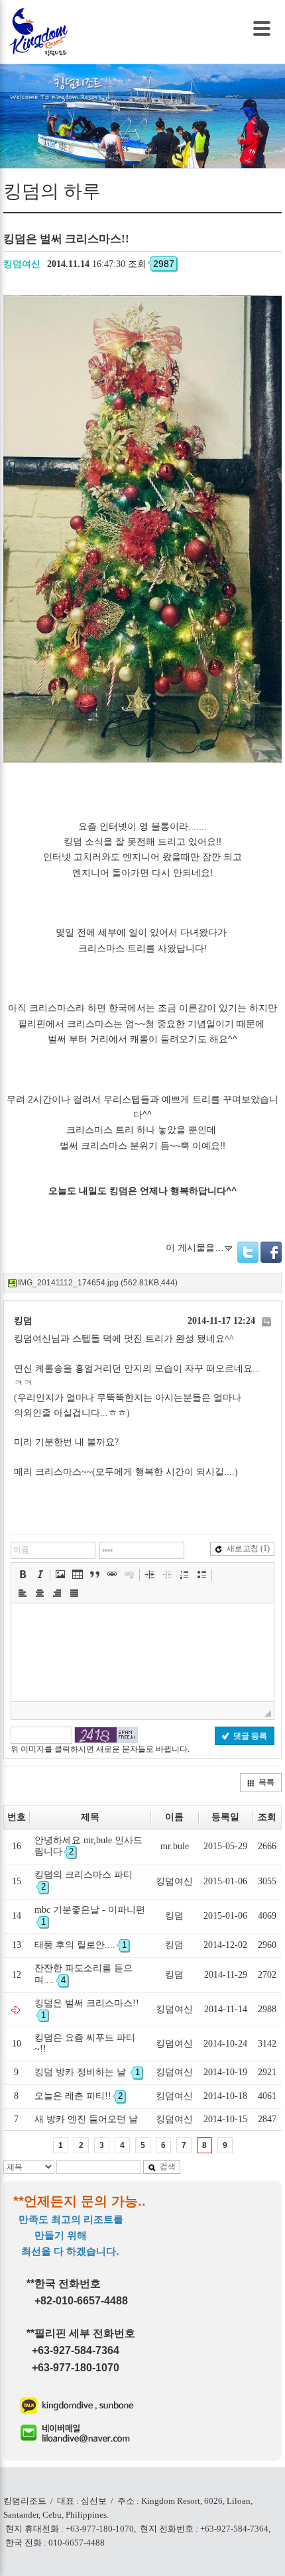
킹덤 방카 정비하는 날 (87, 2072)
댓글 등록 (250, 1736)
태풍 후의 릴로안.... (81, 1945)
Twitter (248, 1252)
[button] (23, 1574)
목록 (266, 1782)
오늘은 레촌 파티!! (79, 2096)
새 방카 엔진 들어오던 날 (86, 2119)
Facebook (271, 1252)
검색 (168, 2167)
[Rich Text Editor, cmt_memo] (142, 1652)
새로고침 (248, 1548)
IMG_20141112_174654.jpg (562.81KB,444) (98, 1283)
